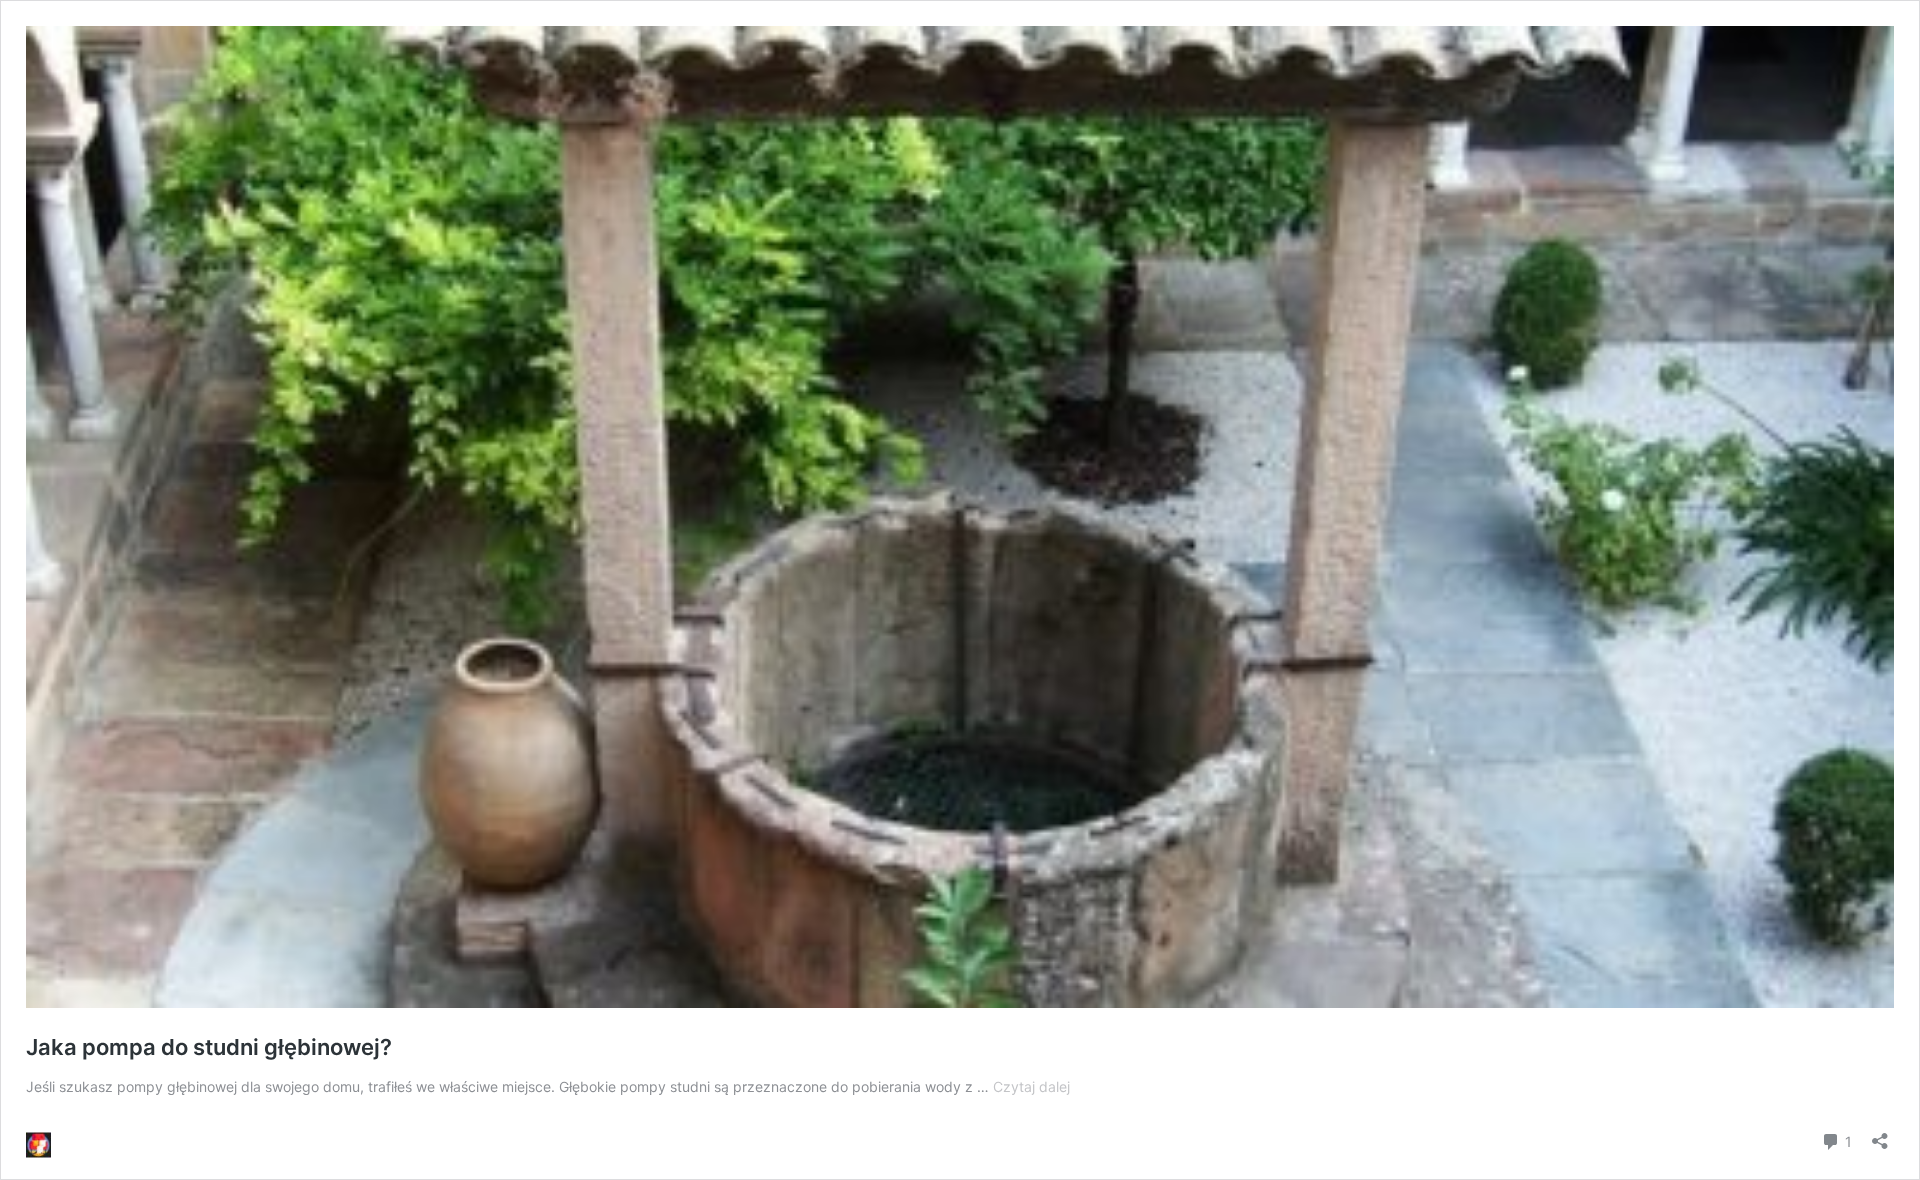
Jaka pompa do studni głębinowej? (209, 1047)
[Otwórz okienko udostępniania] (1880, 1134)
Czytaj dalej (1031, 1086)
